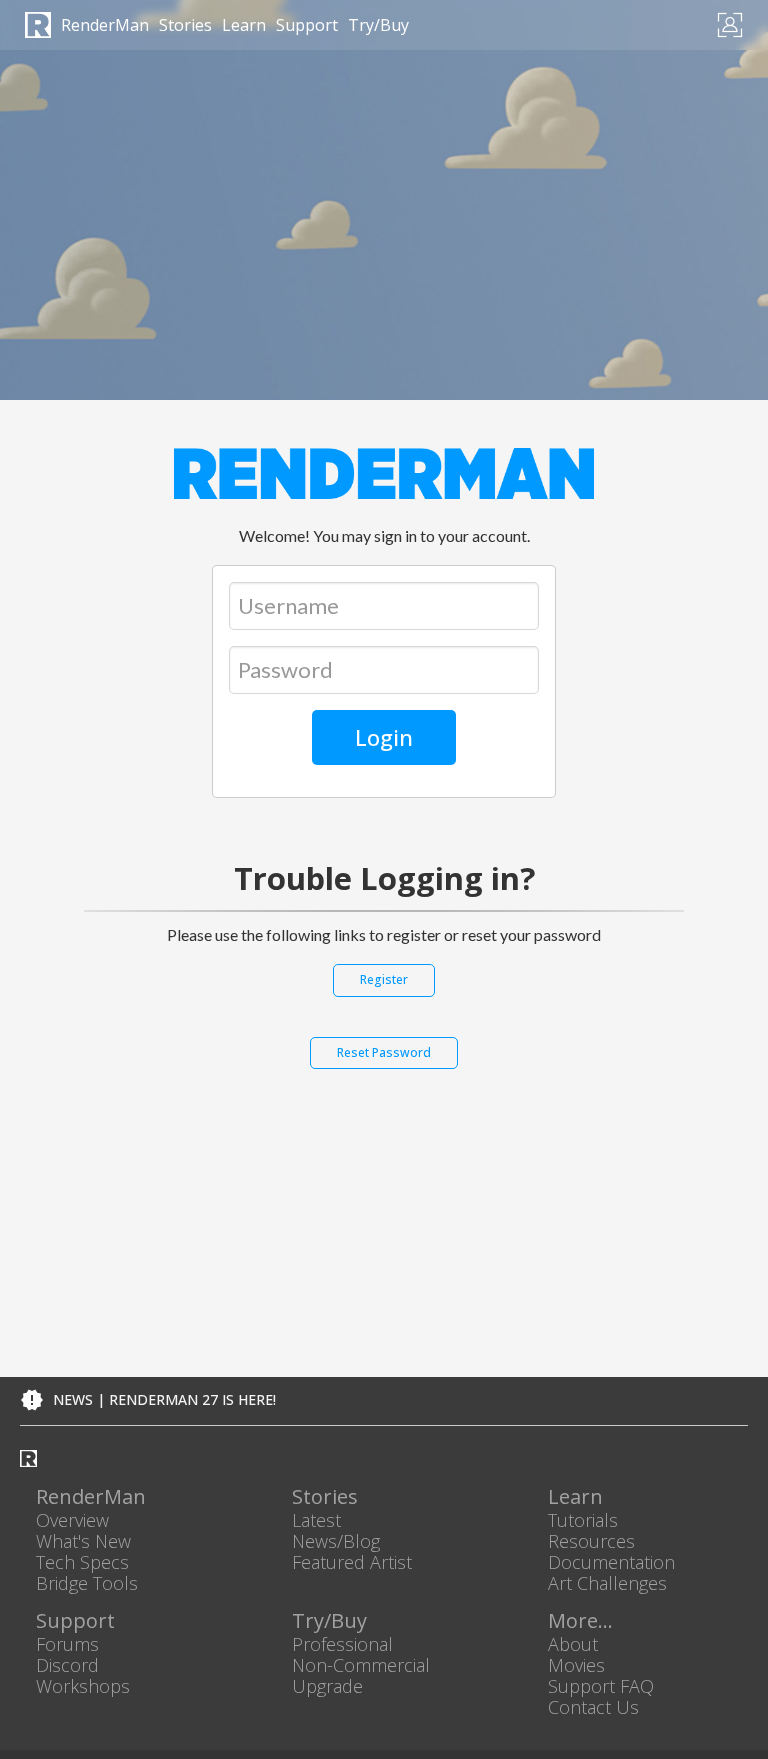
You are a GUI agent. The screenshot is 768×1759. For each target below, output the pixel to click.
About (573, 1643)
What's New (83, 1540)
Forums (67, 1643)
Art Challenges (607, 1583)
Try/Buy (378, 25)
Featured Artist (352, 1561)
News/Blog (336, 1540)
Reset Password (384, 1052)
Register (384, 979)
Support (307, 25)
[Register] (384, 997)
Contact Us (593, 1707)
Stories (185, 25)
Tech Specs (82, 1561)
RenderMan (105, 25)
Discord (67, 1664)
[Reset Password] (384, 1070)
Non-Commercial (361, 1664)
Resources (591, 1540)
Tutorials (583, 1519)
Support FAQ (601, 1685)
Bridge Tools (87, 1583)
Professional (342, 1643)
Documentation (611, 1561)
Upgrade (327, 1685)
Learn (244, 25)
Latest (316, 1519)
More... (580, 1621)
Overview (72, 1519)
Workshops (83, 1685)
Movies (576, 1664)
